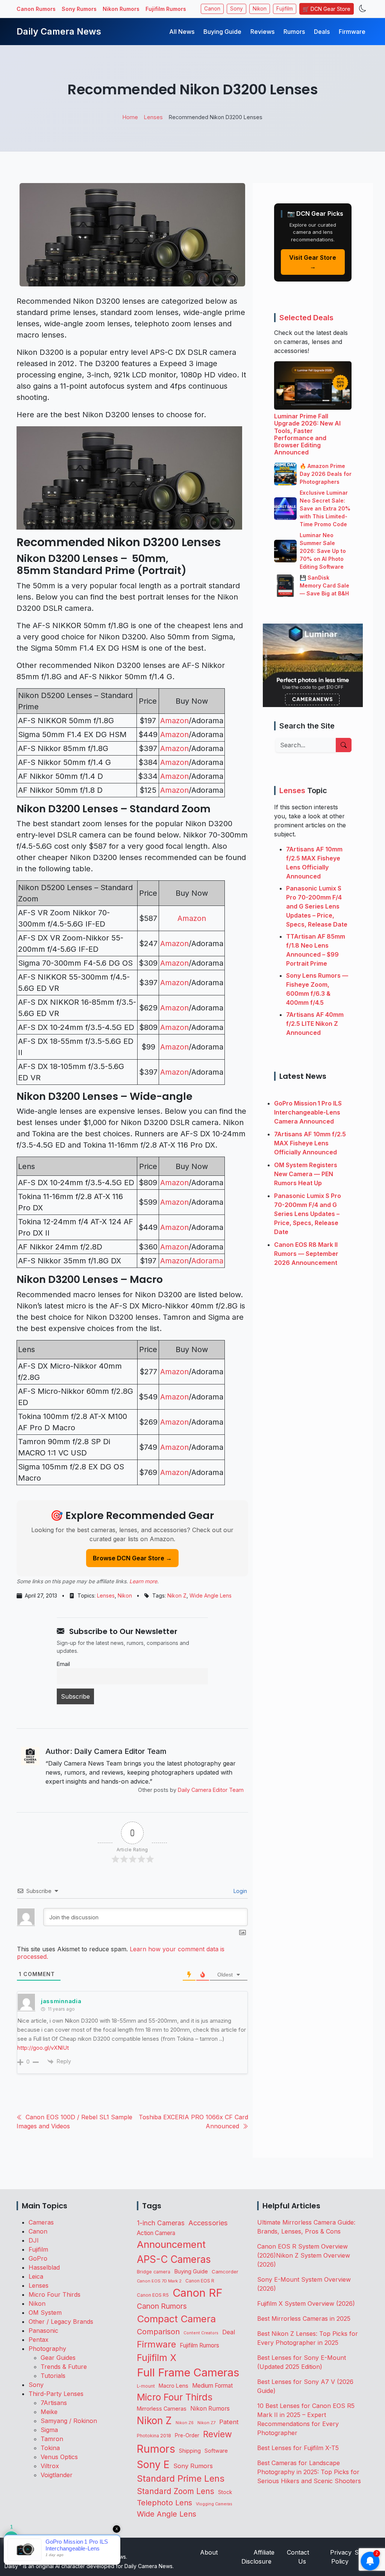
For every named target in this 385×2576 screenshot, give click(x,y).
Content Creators (201, 2333)
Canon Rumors (36, 9)
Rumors (294, 32)
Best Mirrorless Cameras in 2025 (305, 2319)
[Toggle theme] (363, 9)
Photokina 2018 (154, 2436)
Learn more (143, 1581)
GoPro (38, 2258)
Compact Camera (176, 2319)
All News (182, 32)
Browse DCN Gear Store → (132, 1558)
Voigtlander (57, 2475)
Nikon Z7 (206, 2423)
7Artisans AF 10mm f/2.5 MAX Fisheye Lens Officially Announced (310, 1143)
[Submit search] (344, 745)
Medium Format (212, 2386)
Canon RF (198, 2293)
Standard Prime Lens (181, 2478)
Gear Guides (58, 2358)
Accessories (208, 2223)
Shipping (190, 2451)
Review (218, 2434)
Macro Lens (174, 2386)
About (209, 2552)
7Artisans (54, 2403)
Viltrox (50, 2466)
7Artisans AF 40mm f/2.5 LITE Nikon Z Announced (315, 1024)
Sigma (49, 2430)
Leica (36, 2276)
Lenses (106, 1595)
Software (216, 2451)
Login (239, 1891)
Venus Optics (59, 2457)
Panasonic (43, 2331)
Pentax (39, 2340)
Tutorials (53, 2376)
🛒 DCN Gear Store (327, 9)
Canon (212, 9)
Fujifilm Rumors (166, 9)
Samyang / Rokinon (69, 2421)
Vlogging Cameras (214, 2504)
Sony (236, 9)
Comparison (158, 2332)
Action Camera (156, 2233)
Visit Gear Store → (313, 262)
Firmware (352, 32)
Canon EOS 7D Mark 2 (159, 2281)
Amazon (174, 721)
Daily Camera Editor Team (211, 1790)
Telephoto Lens (164, 2503)
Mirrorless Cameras (162, 2409)
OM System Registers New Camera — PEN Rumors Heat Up (306, 1174)
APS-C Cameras (174, 2259)
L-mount (146, 2386)
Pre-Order (187, 2435)
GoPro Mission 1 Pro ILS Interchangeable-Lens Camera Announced (308, 1112)
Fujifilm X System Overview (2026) (306, 2303)
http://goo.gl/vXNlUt (43, 2048)
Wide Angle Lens (211, 1595)
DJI (34, 2240)
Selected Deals (306, 318)
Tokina (50, 2448)
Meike (49, 2412)
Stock (225, 2492)
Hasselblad (44, 2267)
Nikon (260, 9)
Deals (322, 32)
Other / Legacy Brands (61, 2322)
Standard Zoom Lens (176, 2491)
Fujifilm (285, 9)
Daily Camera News (59, 31)
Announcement (171, 2244)
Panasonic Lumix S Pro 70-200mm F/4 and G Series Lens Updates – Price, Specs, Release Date (317, 906)
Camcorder (225, 2272)
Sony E (153, 2464)
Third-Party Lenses (56, 2394)
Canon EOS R (200, 2281)
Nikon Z (177, 1595)
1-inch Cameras (161, 2223)
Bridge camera (154, 2272)
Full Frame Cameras (188, 2372)
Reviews (262, 32)
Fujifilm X (157, 2358)
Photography (47, 2349)
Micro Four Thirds (55, 2294)
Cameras (41, 2222)
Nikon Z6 (185, 2423)
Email (63, 1664)
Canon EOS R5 (153, 2295)
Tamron (52, 2439)
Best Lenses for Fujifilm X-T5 (298, 2448)
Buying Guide (222, 32)
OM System (45, 2312)
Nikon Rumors (121, 9)
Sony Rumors (79, 9)
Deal (229, 2332)
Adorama (207, 1261)
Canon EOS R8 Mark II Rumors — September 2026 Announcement (306, 1254)
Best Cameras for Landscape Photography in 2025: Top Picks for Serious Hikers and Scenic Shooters (309, 2472)
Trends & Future (64, 2367)
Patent (229, 2422)
